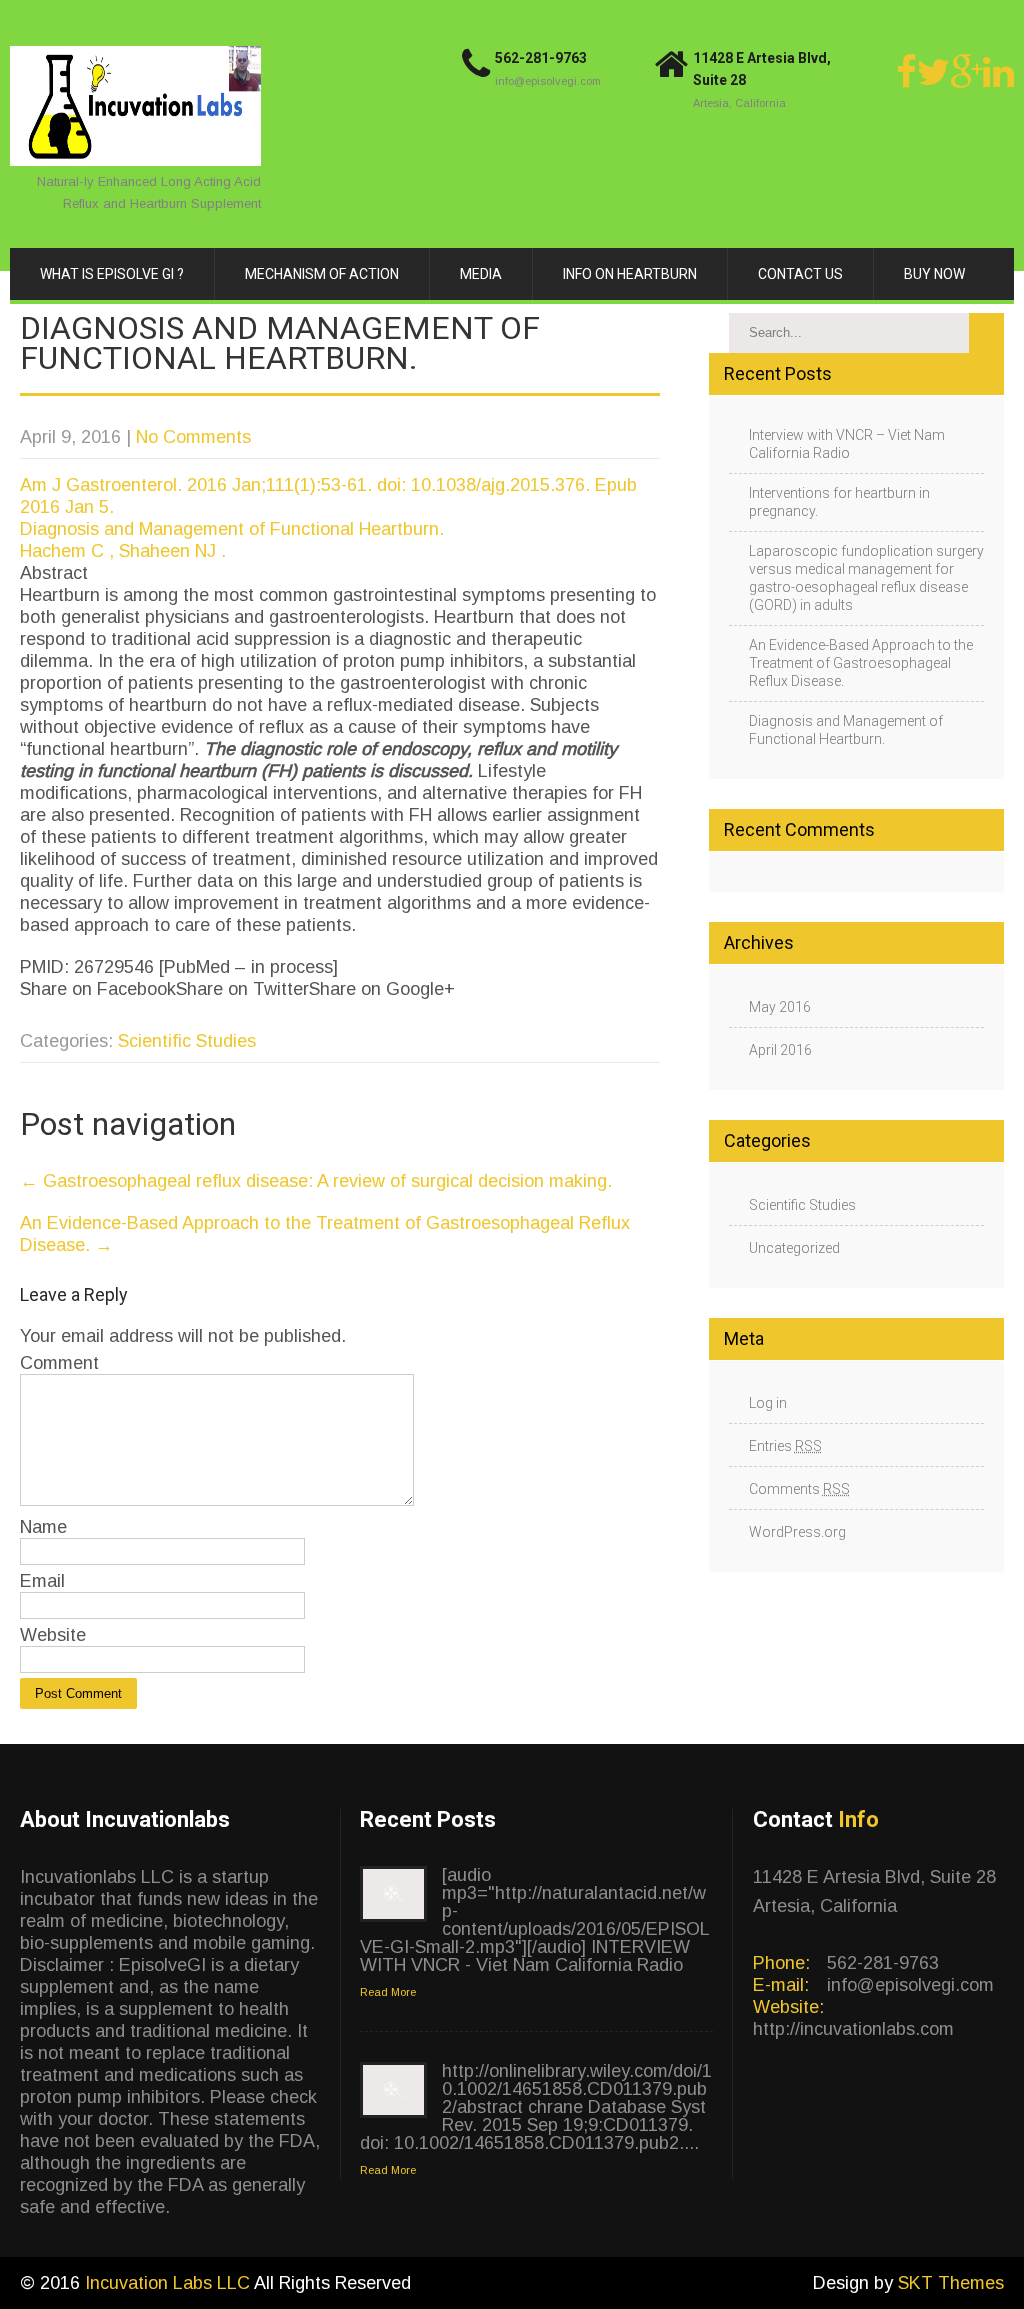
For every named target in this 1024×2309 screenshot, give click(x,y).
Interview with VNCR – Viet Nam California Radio (847, 444)
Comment (59, 1363)
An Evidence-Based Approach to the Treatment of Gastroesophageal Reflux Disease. (861, 663)
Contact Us (800, 274)
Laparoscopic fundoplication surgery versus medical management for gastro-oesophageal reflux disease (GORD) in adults (866, 578)
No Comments (193, 437)
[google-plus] (966, 72)
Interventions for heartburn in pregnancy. (839, 502)
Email (42, 1581)
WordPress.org (797, 1532)
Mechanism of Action (322, 274)
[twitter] (933, 72)
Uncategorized (794, 1248)
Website (53, 1635)
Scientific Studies (187, 1041)
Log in (768, 1403)
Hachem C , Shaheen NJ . (123, 551)
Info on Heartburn (630, 274)
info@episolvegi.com (548, 81)
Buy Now (934, 274)
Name (43, 1527)
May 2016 (780, 1007)
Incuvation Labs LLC (169, 2283)
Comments (799, 1489)
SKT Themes (951, 2283)
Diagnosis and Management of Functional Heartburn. (232, 529)
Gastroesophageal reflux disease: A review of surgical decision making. (316, 1181)
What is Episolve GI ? (112, 274)
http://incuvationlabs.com (853, 2029)
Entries (785, 1446)
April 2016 (780, 1050)
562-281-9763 (541, 58)
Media (481, 274)
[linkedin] (998, 72)
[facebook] (906, 72)
